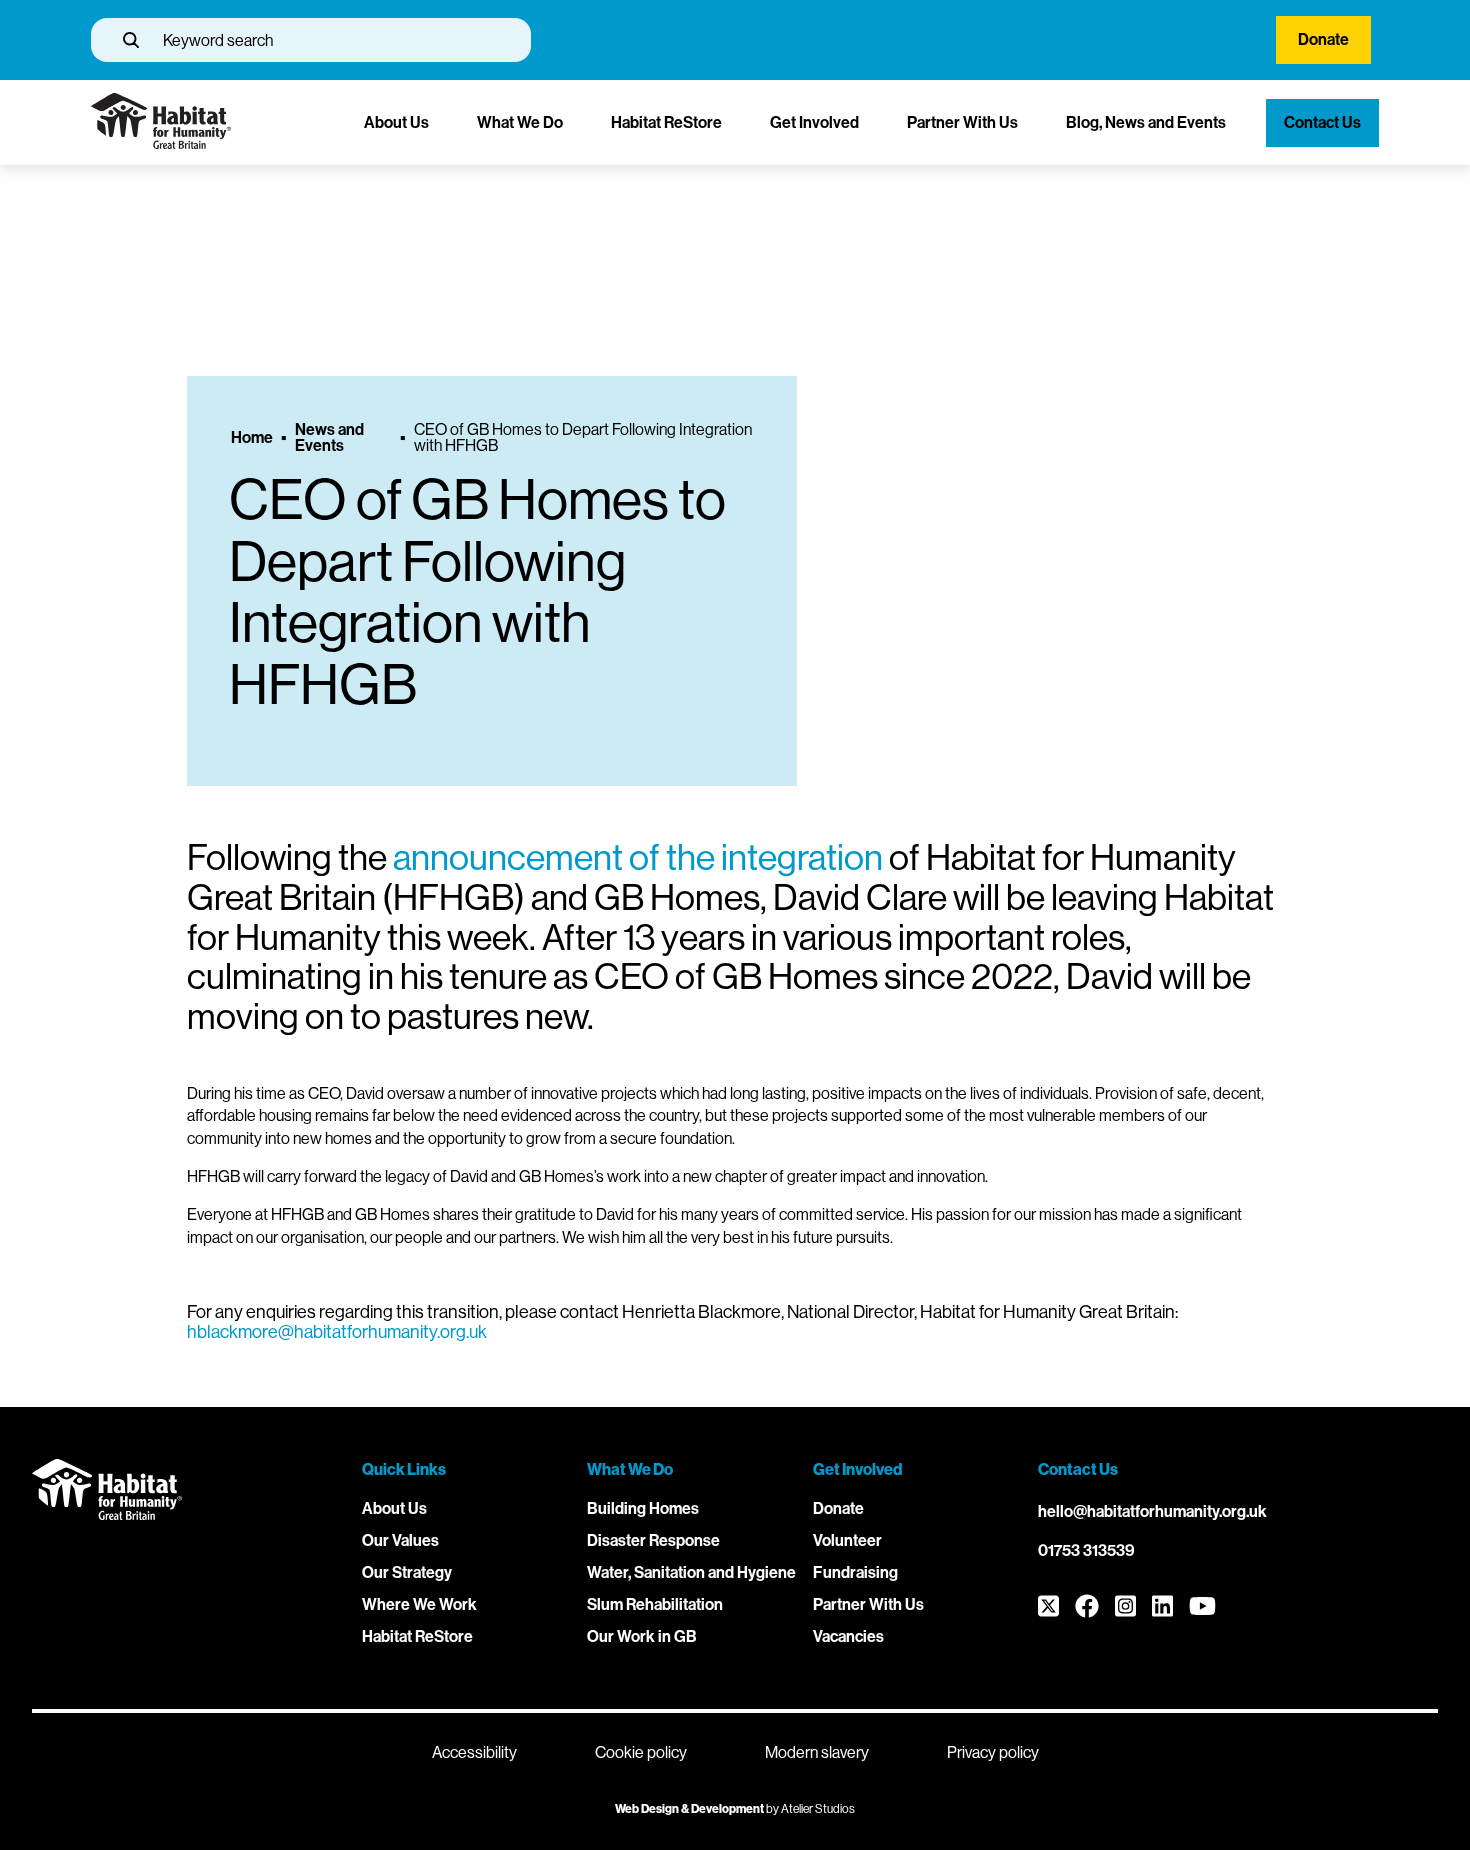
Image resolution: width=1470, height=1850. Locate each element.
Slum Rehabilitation (655, 1604)
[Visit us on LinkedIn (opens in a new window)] (1162, 1607)
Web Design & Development (689, 1809)
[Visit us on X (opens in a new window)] (1048, 1607)
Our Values (400, 1540)
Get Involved (814, 122)
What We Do (520, 122)
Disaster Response (653, 1540)
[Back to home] (161, 143)
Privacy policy (993, 1752)
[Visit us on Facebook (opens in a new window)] (1087, 1607)
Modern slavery (817, 1752)
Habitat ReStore (666, 122)
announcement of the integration (638, 857)
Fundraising (855, 1572)
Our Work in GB (642, 1636)
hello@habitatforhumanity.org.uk (1152, 1511)
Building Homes (643, 1508)
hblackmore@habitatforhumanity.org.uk (337, 1332)
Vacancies (848, 1636)
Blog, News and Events (1146, 122)
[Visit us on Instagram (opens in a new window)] (1125, 1607)
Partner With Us (962, 122)
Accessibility (474, 1752)
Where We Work (419, 1604)
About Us (396, 122)
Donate (1323, 39)
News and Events (329, 438)
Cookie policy (641, 1752)
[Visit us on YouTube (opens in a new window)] (1202, 1607)
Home (252, 438)
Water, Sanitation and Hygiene (691, 1572)
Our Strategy (407, 1572)
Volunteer (847, 1540)
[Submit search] (131, 40)
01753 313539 (1086, 1550)
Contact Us (1322, 122)
